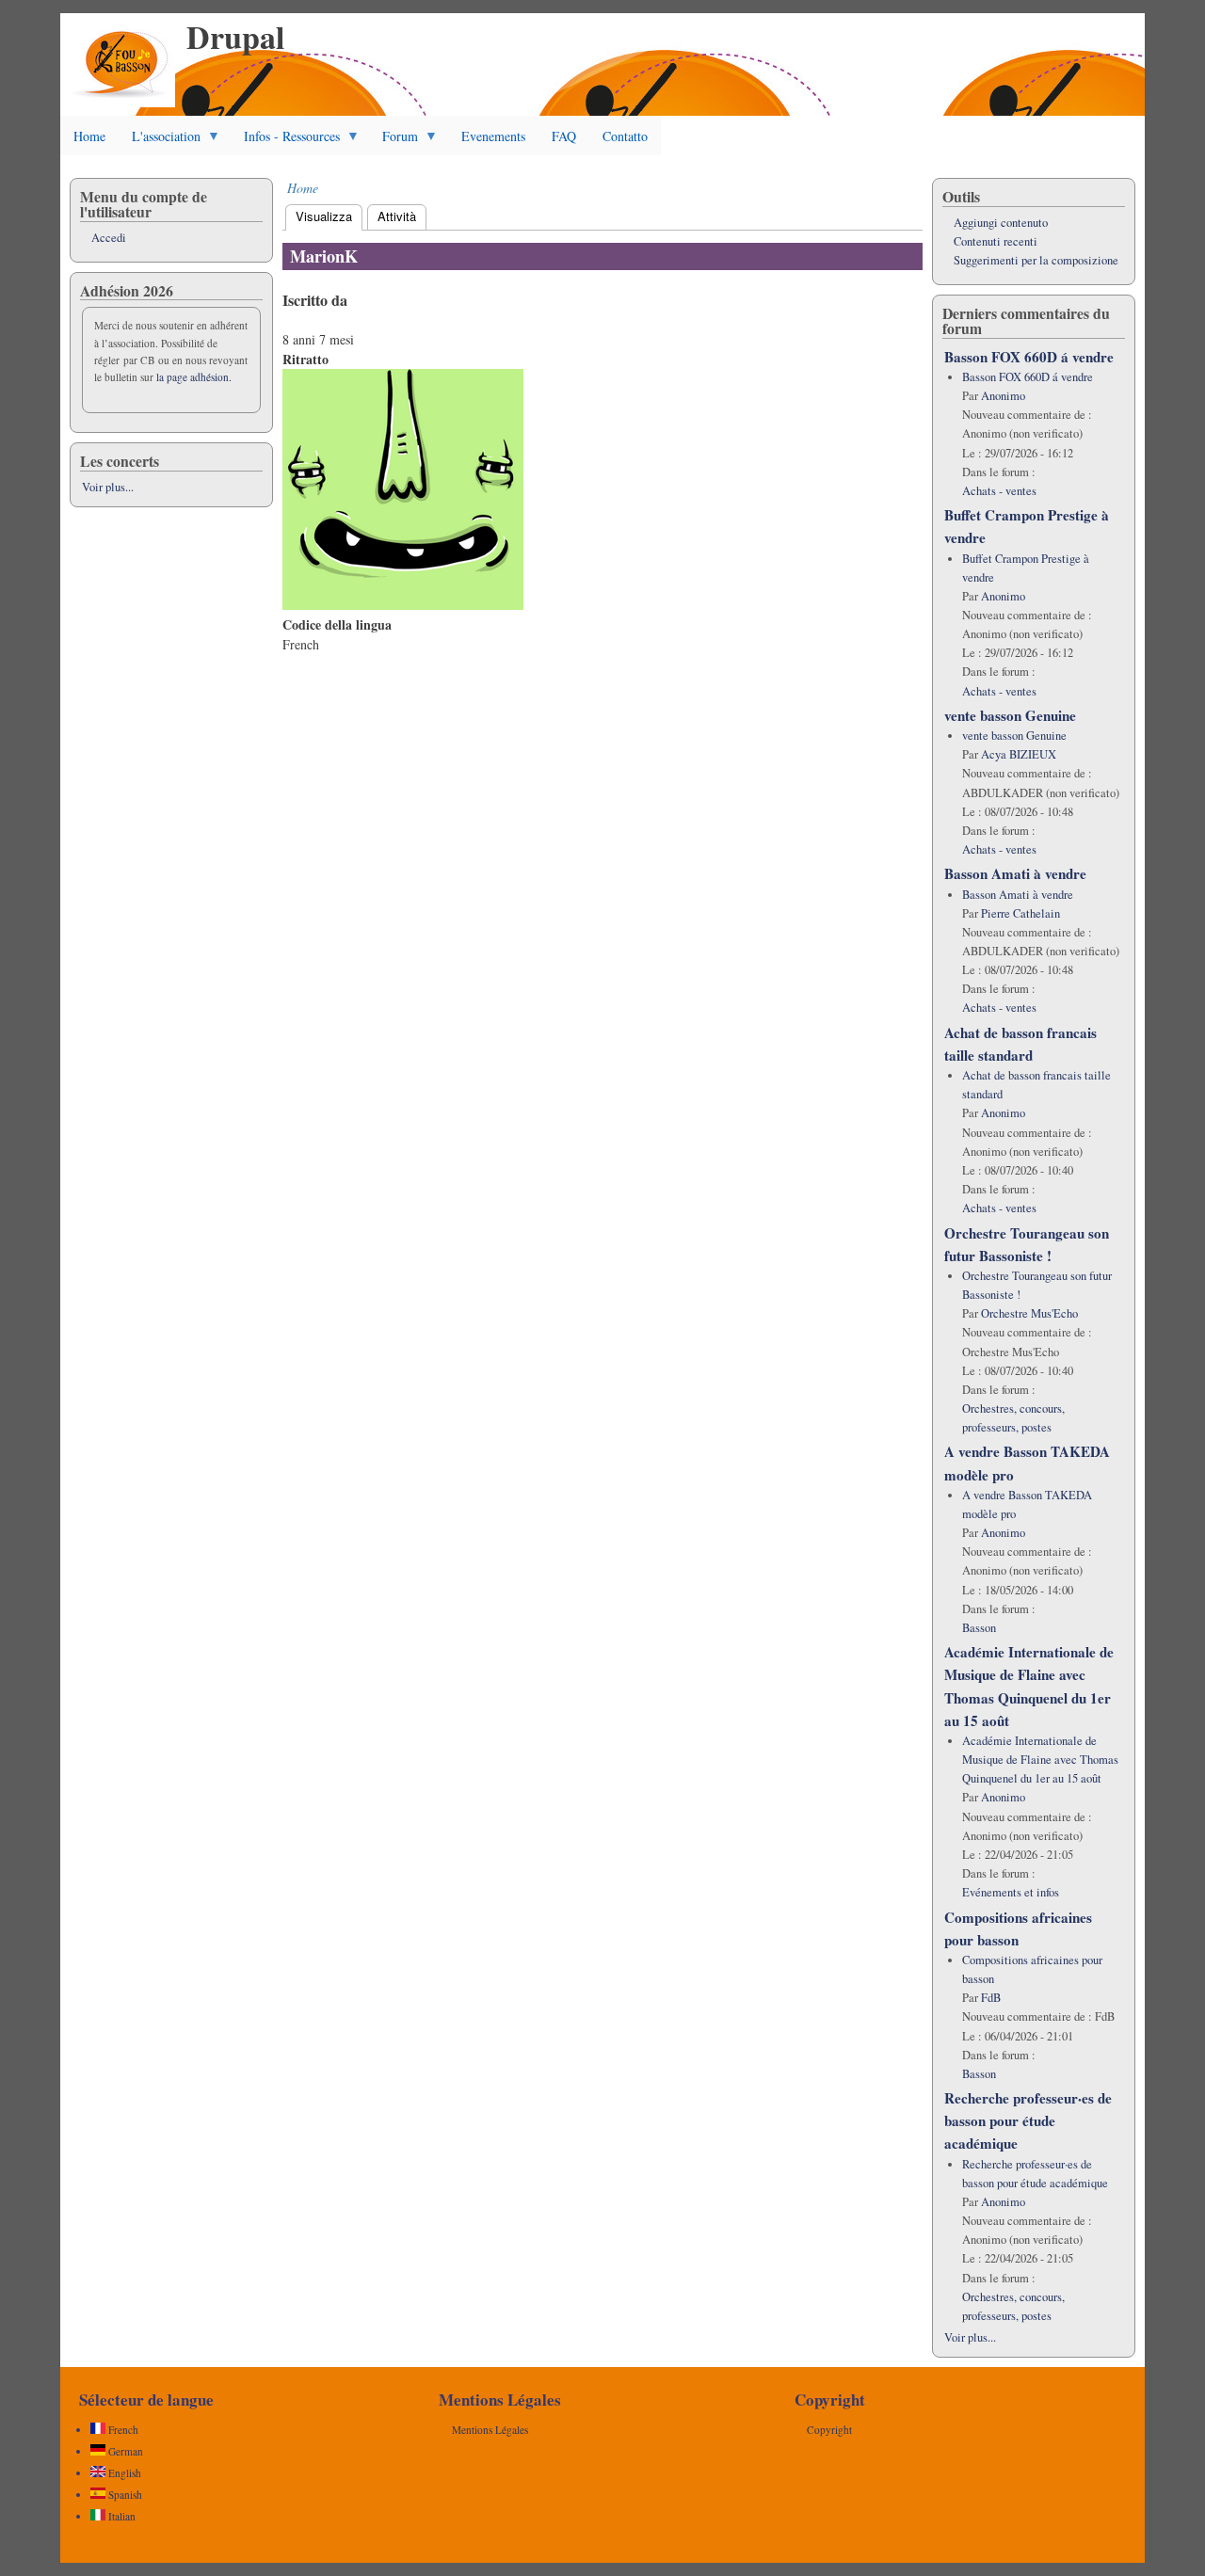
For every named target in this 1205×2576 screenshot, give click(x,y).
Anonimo (1003, 396)
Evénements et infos (1011, 1892)
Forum (394, 141)
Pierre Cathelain (1020, 913)
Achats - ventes (999, 491)
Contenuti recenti (996, 241)
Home (89, 136)
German (124, 2451)
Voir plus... (108, 487)
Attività (397, 216)
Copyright (829, 2430)
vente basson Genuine (1010, 715)
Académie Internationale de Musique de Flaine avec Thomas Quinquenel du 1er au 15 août (1040, 1760)
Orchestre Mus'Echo (1029, 1313)
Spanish (124, 2495)
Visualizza (329, 216)
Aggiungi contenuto (1001, 223)
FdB (991, 1998)
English (123, 2473)
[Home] (122, 102)
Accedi (109, 238)
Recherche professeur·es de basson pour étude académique (1028, 2120)
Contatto (625, 136)
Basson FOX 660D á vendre (1029, 357)
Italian (120, 2516)
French (122, 2430)
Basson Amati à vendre (1015, 873)
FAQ (564, 136)
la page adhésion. (194, 377)
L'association (160, 141)
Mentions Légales (490, 2430)
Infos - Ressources (285, 141)
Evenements (493, 136)
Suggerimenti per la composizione (1036, 260)
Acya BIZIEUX (1019, 754)
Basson (979, 1628)
